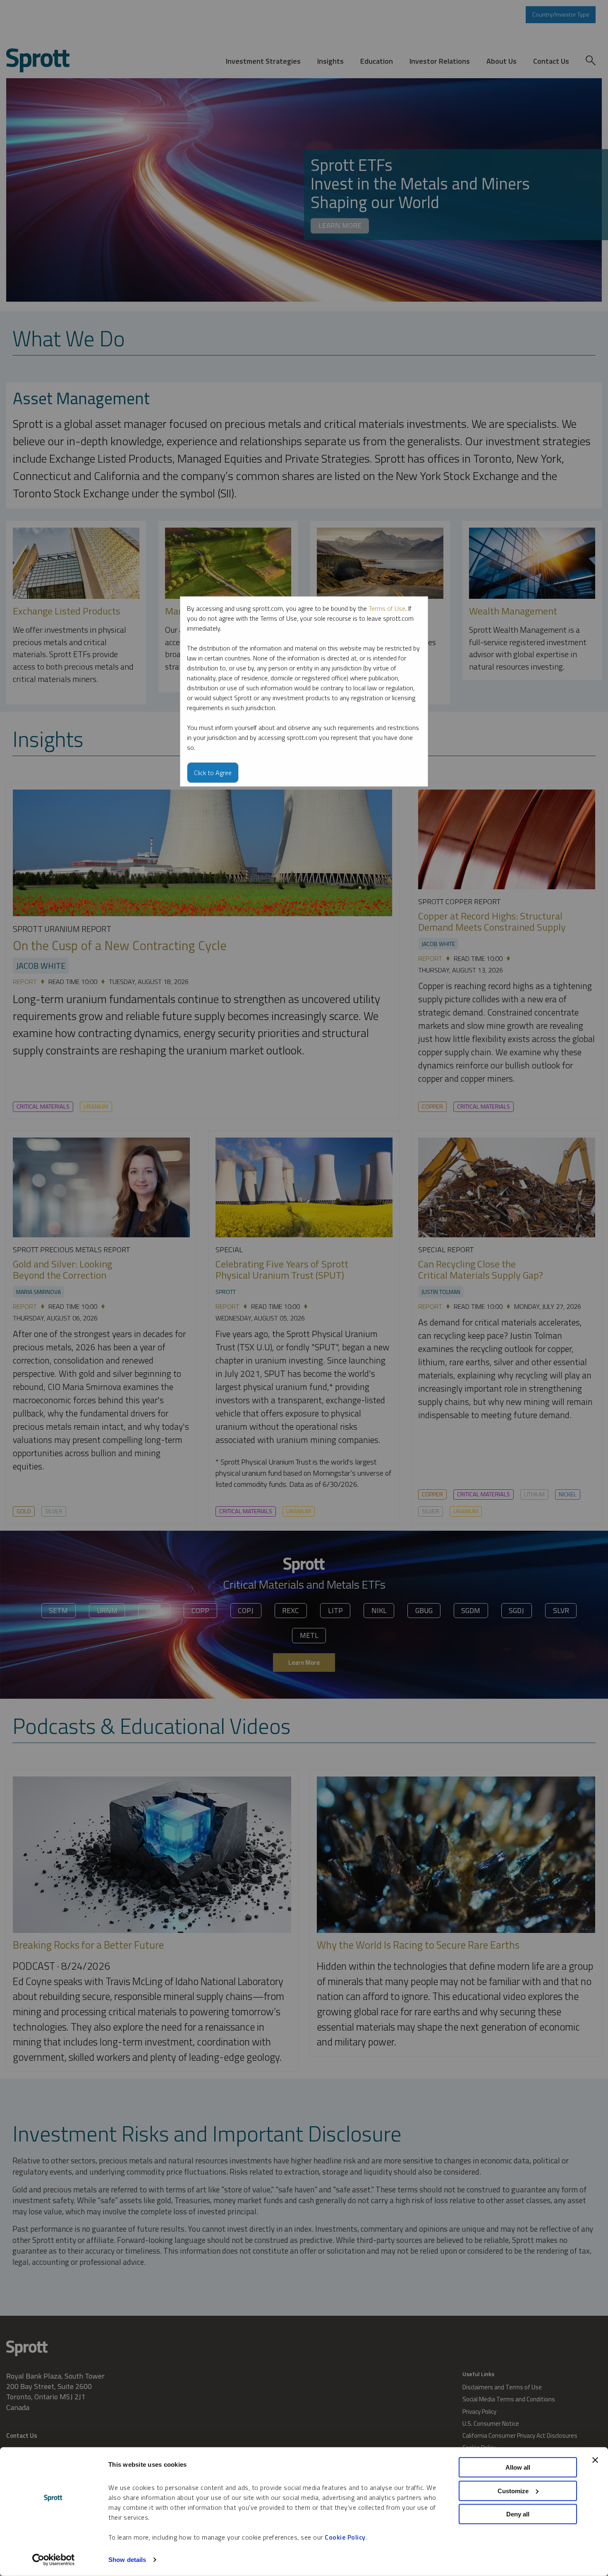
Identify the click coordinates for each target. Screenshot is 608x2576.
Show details (127, 2560)
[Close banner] (595, 2460)
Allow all (518, 2467)
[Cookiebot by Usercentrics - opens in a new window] (54, 2560)
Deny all (518, 2514)
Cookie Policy (345, 2537)
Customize (513, 2491)
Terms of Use (387, 608)
